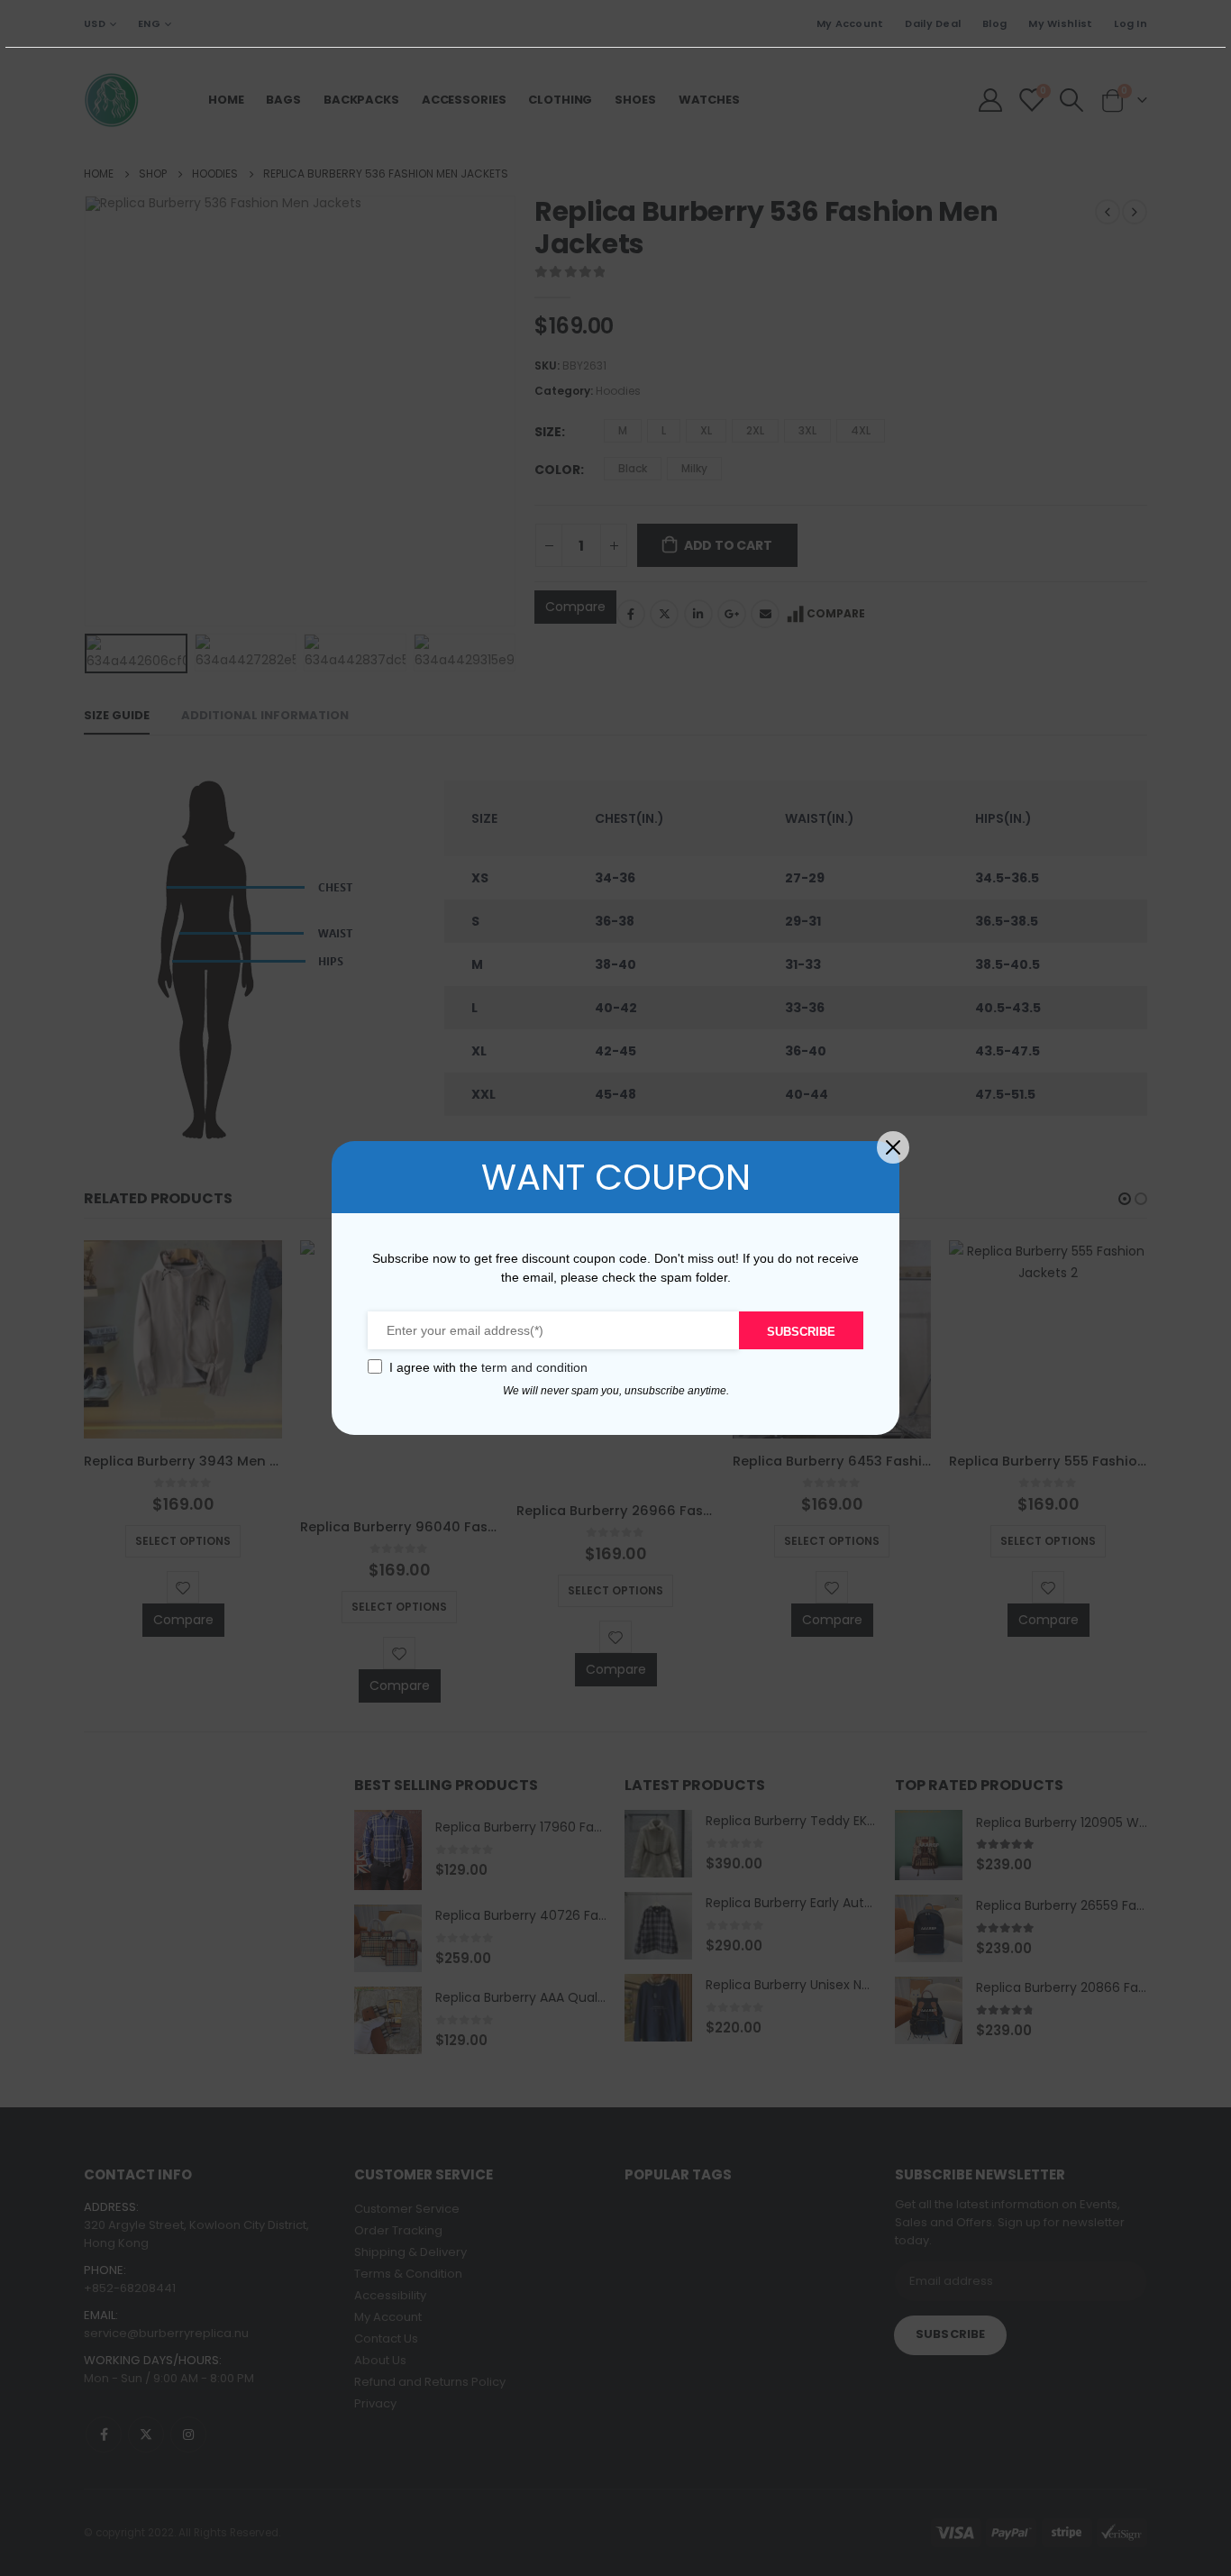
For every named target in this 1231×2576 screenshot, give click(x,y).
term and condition (534, 1367)
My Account (850, 23)
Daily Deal (933, 23)
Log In (1131, 23)
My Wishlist (1060, 23)
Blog (994, 23)
